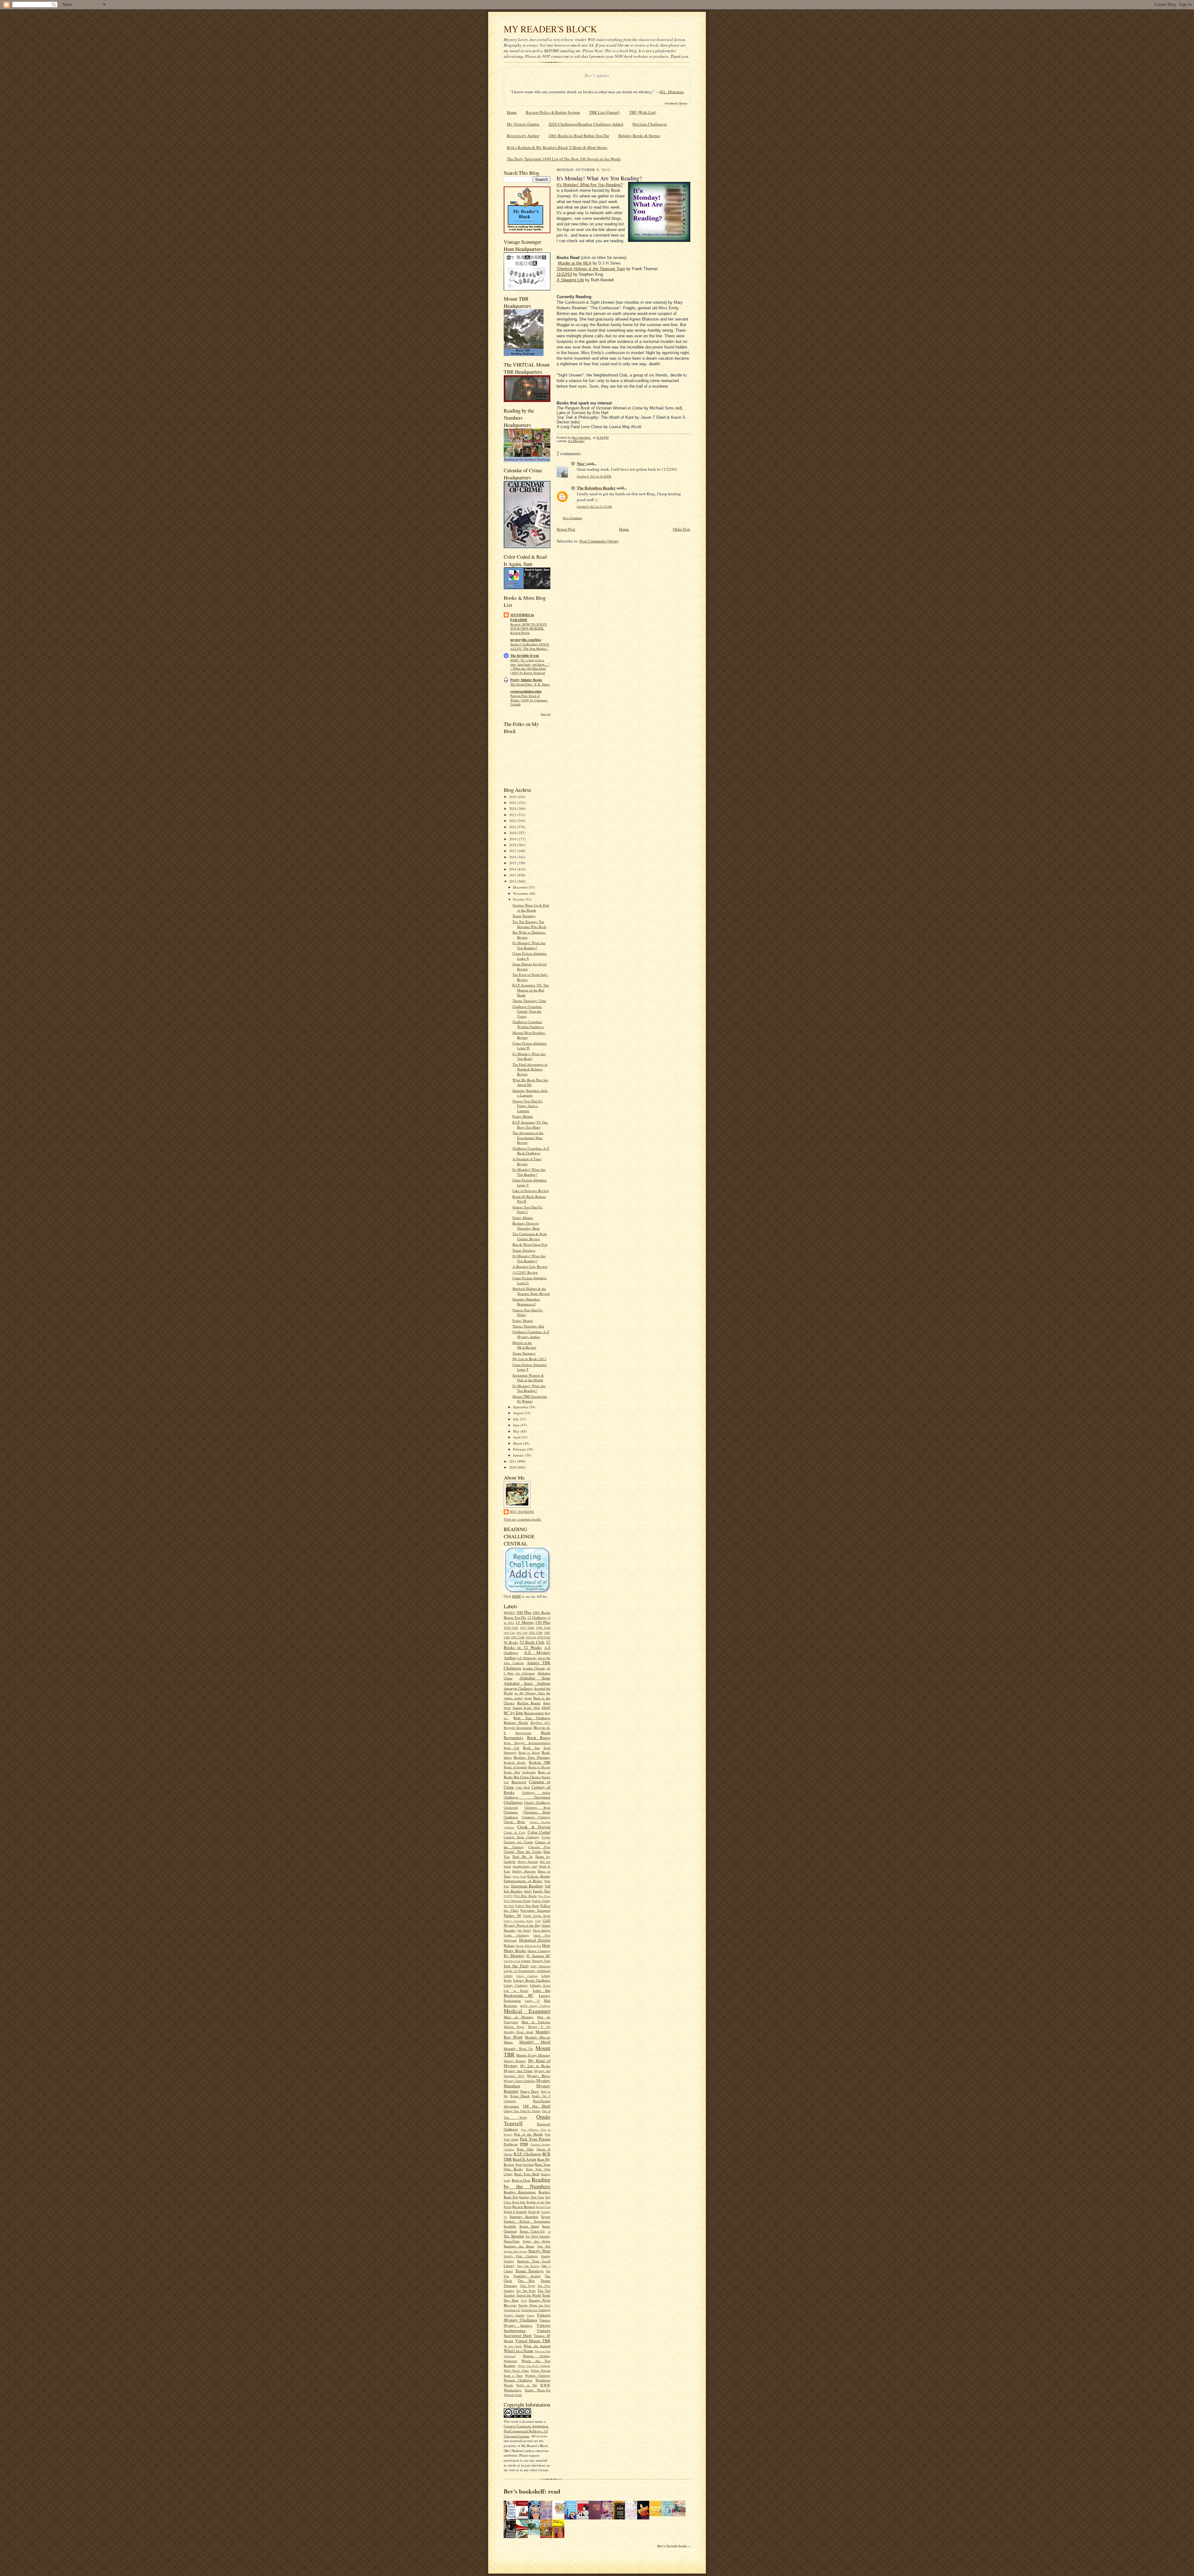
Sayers (546, 2216)
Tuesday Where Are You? (534, 2305)
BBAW (546, 1708)
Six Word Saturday (538, 2236)
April (517, 1437)
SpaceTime (512, 2241)
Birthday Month (516, 1722)
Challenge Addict (536, 1793)
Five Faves (544, 1896)
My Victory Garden (523, 124)
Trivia (524, 2301)
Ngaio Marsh (520, 2096)
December (521, 887)
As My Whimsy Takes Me (532, 1693)
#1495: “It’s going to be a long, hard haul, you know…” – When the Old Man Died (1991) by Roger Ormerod (530, 666)
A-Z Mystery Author (527, 1655)
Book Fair (511, 1748)
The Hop (526, 2281)
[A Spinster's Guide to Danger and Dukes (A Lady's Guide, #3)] (669, 2515)
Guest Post (542, 1935)
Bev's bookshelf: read (532, 2491)
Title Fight (528, 2286)
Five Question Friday (517, 1901)
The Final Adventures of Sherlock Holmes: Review (530, 1069)
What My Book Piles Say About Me (530, 1082)
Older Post (682, 529)
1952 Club (522, 1633)
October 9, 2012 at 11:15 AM (594, 507)
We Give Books (513, 2346)
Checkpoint (511, 1807)
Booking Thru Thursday (532, 1757)
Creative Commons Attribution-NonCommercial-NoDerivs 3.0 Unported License (526, 2431)
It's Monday (514, 1955)
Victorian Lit (512, 2310)
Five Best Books (525, 1896)
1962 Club (518, 1637)
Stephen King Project (515, 2251)
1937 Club (527, 1627)
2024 (513, 808)
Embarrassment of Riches (523, 1881)
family (528, 1891)
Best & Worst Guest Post (530, 1244)
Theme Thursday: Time (529, 1001)
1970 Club (544, 1637)
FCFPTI (508, 1896)
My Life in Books (535, 2066)
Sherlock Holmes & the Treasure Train (591, 269)
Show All (546, 714)
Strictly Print (539, 2251)
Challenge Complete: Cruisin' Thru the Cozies (527, 1011)
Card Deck (523, 1787)
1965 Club (531, 1637)
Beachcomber (534, 1713)
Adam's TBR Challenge (527, 1665)
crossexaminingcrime (526, 691)
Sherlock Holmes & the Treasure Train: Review (531, 1291)
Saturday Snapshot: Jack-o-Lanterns (530, 1093)
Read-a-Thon (521, 2180)
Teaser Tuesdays (524, 916)
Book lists (531, 1748)
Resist (508, 2207)
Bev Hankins (522, 1512)
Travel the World (529, 2295)
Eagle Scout (519, 1877)
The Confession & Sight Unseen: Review (530, 1236)
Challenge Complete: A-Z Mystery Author (531, 1334)
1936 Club (511, 1627)
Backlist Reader (529, 1703)
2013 (513, 875)
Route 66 (534, 2212)
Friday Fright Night (537, 1916)
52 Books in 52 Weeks (527, 1645)
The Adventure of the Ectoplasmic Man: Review (528, 1138)
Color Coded (539, 1832)
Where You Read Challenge (534, 2366)
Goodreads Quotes (676, 103)
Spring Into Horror (537, 2241)
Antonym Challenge (518, 1688)
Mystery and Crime (518, 2071)
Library (508, 1976)
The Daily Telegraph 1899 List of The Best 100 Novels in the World (564, 159)
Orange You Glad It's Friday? (528, 1210)
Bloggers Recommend (518, 1728)
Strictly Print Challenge (521, 2256)
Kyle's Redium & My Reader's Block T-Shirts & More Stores (557, 147)
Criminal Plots (539, 1847)
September (521, 1407)
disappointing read (525, 1866)
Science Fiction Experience (527, 2221)
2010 (513, 1467)
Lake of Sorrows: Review (531, 1191)
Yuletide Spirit (513, 2395)
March (518, 1443)
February (520, 1449)
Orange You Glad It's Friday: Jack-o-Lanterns (528, 1106)
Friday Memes (523, 1116)
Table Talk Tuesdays (528, 2266)
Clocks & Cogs (515, 1832)
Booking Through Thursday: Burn (526, 1226)
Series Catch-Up (532, 2231)
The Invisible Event (525, 656)
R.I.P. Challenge (527, 2154)
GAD (538, 1921)
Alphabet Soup (535, 1678)
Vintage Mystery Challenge (527, 2317)
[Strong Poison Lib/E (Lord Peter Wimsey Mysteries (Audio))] (560, 2515)
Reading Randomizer (520, 2192)
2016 (513, 857)
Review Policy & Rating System (553, 112)
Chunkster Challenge (536, 1817)
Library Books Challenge (532, 1980)
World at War (527, 2385)
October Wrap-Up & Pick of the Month (531, 908)
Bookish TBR (540, 1762)
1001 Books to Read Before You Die (579, 136)
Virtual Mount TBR (533, 2341)
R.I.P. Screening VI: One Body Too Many (530, 1125)
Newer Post (566, 529)
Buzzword (519, 1782)
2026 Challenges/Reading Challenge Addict (586, 124)
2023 (513, 815)
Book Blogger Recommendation (527, 1743)
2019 (513, 839)
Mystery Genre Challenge (520, 2081)
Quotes (508, 2154)
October (519, 899)
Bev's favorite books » (674, 2546)
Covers (546, 1837)
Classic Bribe (514, 1822)
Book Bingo (539, 1738)
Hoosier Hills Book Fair (528, 1946)
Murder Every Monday (533, 2055)
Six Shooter (514, 2236)
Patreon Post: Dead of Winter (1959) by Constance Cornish (529, 700)
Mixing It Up (539, 2027)
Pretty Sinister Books (526, 680)
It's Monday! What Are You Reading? (529, 945)
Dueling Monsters (524, 1871)
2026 (513, 797)
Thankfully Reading (527, 2276)
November (521, 893)
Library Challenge (527, 1976)
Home (512, 112)
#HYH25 (509, 1613)
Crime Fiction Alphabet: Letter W (530, 1046)
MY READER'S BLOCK (550, 29)
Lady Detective (540, 1966)
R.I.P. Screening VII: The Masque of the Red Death (531, 990)
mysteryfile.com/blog (526, 640)
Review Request (524, 2207)
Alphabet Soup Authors (527, 1683)
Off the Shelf (537, 2106)
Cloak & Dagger (534, 1827)
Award (528, 1698)
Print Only (525, 2149)
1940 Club (543, 1627)
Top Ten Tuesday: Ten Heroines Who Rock (529, 924)
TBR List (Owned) (604, 112)
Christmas (511, 1812)
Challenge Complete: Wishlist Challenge (528, 1024)
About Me (544, 1658)
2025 (513, 803)
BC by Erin (513, 1713)
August (519, 1413)
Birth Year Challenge (532, 1718)
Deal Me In (522, 1856)
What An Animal (537, 2346)
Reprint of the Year (539, 2202)
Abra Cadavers (514, 1663)
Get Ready (524, 1930)
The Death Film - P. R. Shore (530, 684)
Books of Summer (515, 1767)
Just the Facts (516, 1966)
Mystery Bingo (539, 2076)
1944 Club (509, 1633)
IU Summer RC (538, 1956)
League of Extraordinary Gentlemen (527, 1971)
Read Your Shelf (527, 2174)
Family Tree (542, 1891)
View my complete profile (522, 1519)
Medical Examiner (527, 2011)
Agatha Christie (534, 1668)
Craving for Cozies (518, 1842)
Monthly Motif (535, 2042)
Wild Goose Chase (516, 2371)
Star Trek (544, 2246)
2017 (513, 851)
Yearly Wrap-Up (537, 2390)
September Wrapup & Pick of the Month (528, 1378)
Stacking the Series (519, 2246)
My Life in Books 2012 (529, 1359)
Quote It (544, 2149)
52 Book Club (532, 1642)
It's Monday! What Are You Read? (529, 1056)
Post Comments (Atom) (599, 541)
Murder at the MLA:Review (524, 1345)
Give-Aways (542, 1930)
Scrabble (510, 2226)
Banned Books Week (526, 1708)
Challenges (513, 1802)
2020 (513, 833)
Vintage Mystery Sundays (527, 2323)
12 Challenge (537, 1617)
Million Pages (514, 2027)
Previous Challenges (650, 124)
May (517, 1431)
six (549, 2232)
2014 (513, 869)
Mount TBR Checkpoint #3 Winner (530, 1399)
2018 (513, 845)
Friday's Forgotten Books (518, 1921)
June (517, 1425)
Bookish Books (515, 1762)
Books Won (512, 1772)
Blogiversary (523, 1733)
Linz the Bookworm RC (527, 1993)
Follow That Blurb (527, 1906)
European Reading (527, 1886)
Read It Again (525, 2159)
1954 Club (536, 1632)
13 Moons (524, 1622)
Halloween (510, 1940)
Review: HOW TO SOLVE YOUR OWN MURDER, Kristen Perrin (528, 629)
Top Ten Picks (526, 2291)
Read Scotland (525, 2164)
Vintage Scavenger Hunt (527, 2333)
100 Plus (524, 1612)
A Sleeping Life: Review (530, 1266)
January (519, 1455)
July (516, 1419)
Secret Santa (529, 2226)
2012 (513, 881)
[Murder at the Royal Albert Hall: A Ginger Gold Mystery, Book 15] (681, 2515)
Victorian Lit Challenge (536, 2310)
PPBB (524, 2144)
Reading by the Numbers (527, 2183)
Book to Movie (529, 1752)
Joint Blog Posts (512, 1961)
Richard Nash (543, 2207)
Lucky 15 (532, 2001)
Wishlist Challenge (538, 2375)
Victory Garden (514, 2315)
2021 (513, 827)
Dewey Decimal (528, 1862)
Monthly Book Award (518, 2032)
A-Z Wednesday (527, 1658)
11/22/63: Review (525, 1272)
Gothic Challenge (516, 1935)
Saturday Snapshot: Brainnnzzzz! (526, 1302)
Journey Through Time (536, 1961)
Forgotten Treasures (535, 1910)
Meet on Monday (519, 2017)
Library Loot (540, 1985)
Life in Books (516, 1991)
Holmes (509, 1945)
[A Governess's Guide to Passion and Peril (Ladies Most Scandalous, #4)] (657, 2515)
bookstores (529, 1772)
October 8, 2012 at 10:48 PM (594, 476)
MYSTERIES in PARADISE (522, 617)
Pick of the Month (528, 2134)
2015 (513, 863)
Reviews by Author (523, 136)
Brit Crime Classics (527, 1777)
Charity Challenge (537, 1802)
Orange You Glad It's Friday (522, 2111)
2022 (513, 821)
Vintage (530, 2315)
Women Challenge (518, 2380)
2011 (513, 1461)
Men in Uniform (536, 2022)
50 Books (511, 1642)
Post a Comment (572, 518)
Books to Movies (539, 1767)
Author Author (513, 1698)
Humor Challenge (539, 1951)
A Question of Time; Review (527, 1161)
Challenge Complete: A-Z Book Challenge (531, 1151)
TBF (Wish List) (643, 112)
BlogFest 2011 (540, 1723)
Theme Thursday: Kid (528, 1326)
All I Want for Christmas (527, 1671)
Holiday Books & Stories (639, 136)
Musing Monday (515, 2061)
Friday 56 (512, 1915)
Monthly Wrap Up (518, 2049)
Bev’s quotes (597, 75)
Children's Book (538, 1807)
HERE (517, 1596)
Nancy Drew (530, 2091)
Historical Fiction (535, 1940)
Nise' (582, 463)
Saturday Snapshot (524, 2216)
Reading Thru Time (532, 2197)
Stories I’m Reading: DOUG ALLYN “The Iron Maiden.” (530, 646)
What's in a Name (519, 2351)
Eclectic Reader (539, 1876)
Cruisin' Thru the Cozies (523, 1851)
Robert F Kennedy (515, 2212)
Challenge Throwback (527, 1797)
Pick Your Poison (535, 2139)
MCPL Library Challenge (535, 2006)
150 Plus (543, 1622)
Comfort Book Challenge (521, 1837)
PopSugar (511, 2144)
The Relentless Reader (596, 488)
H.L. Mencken (672, 92)
